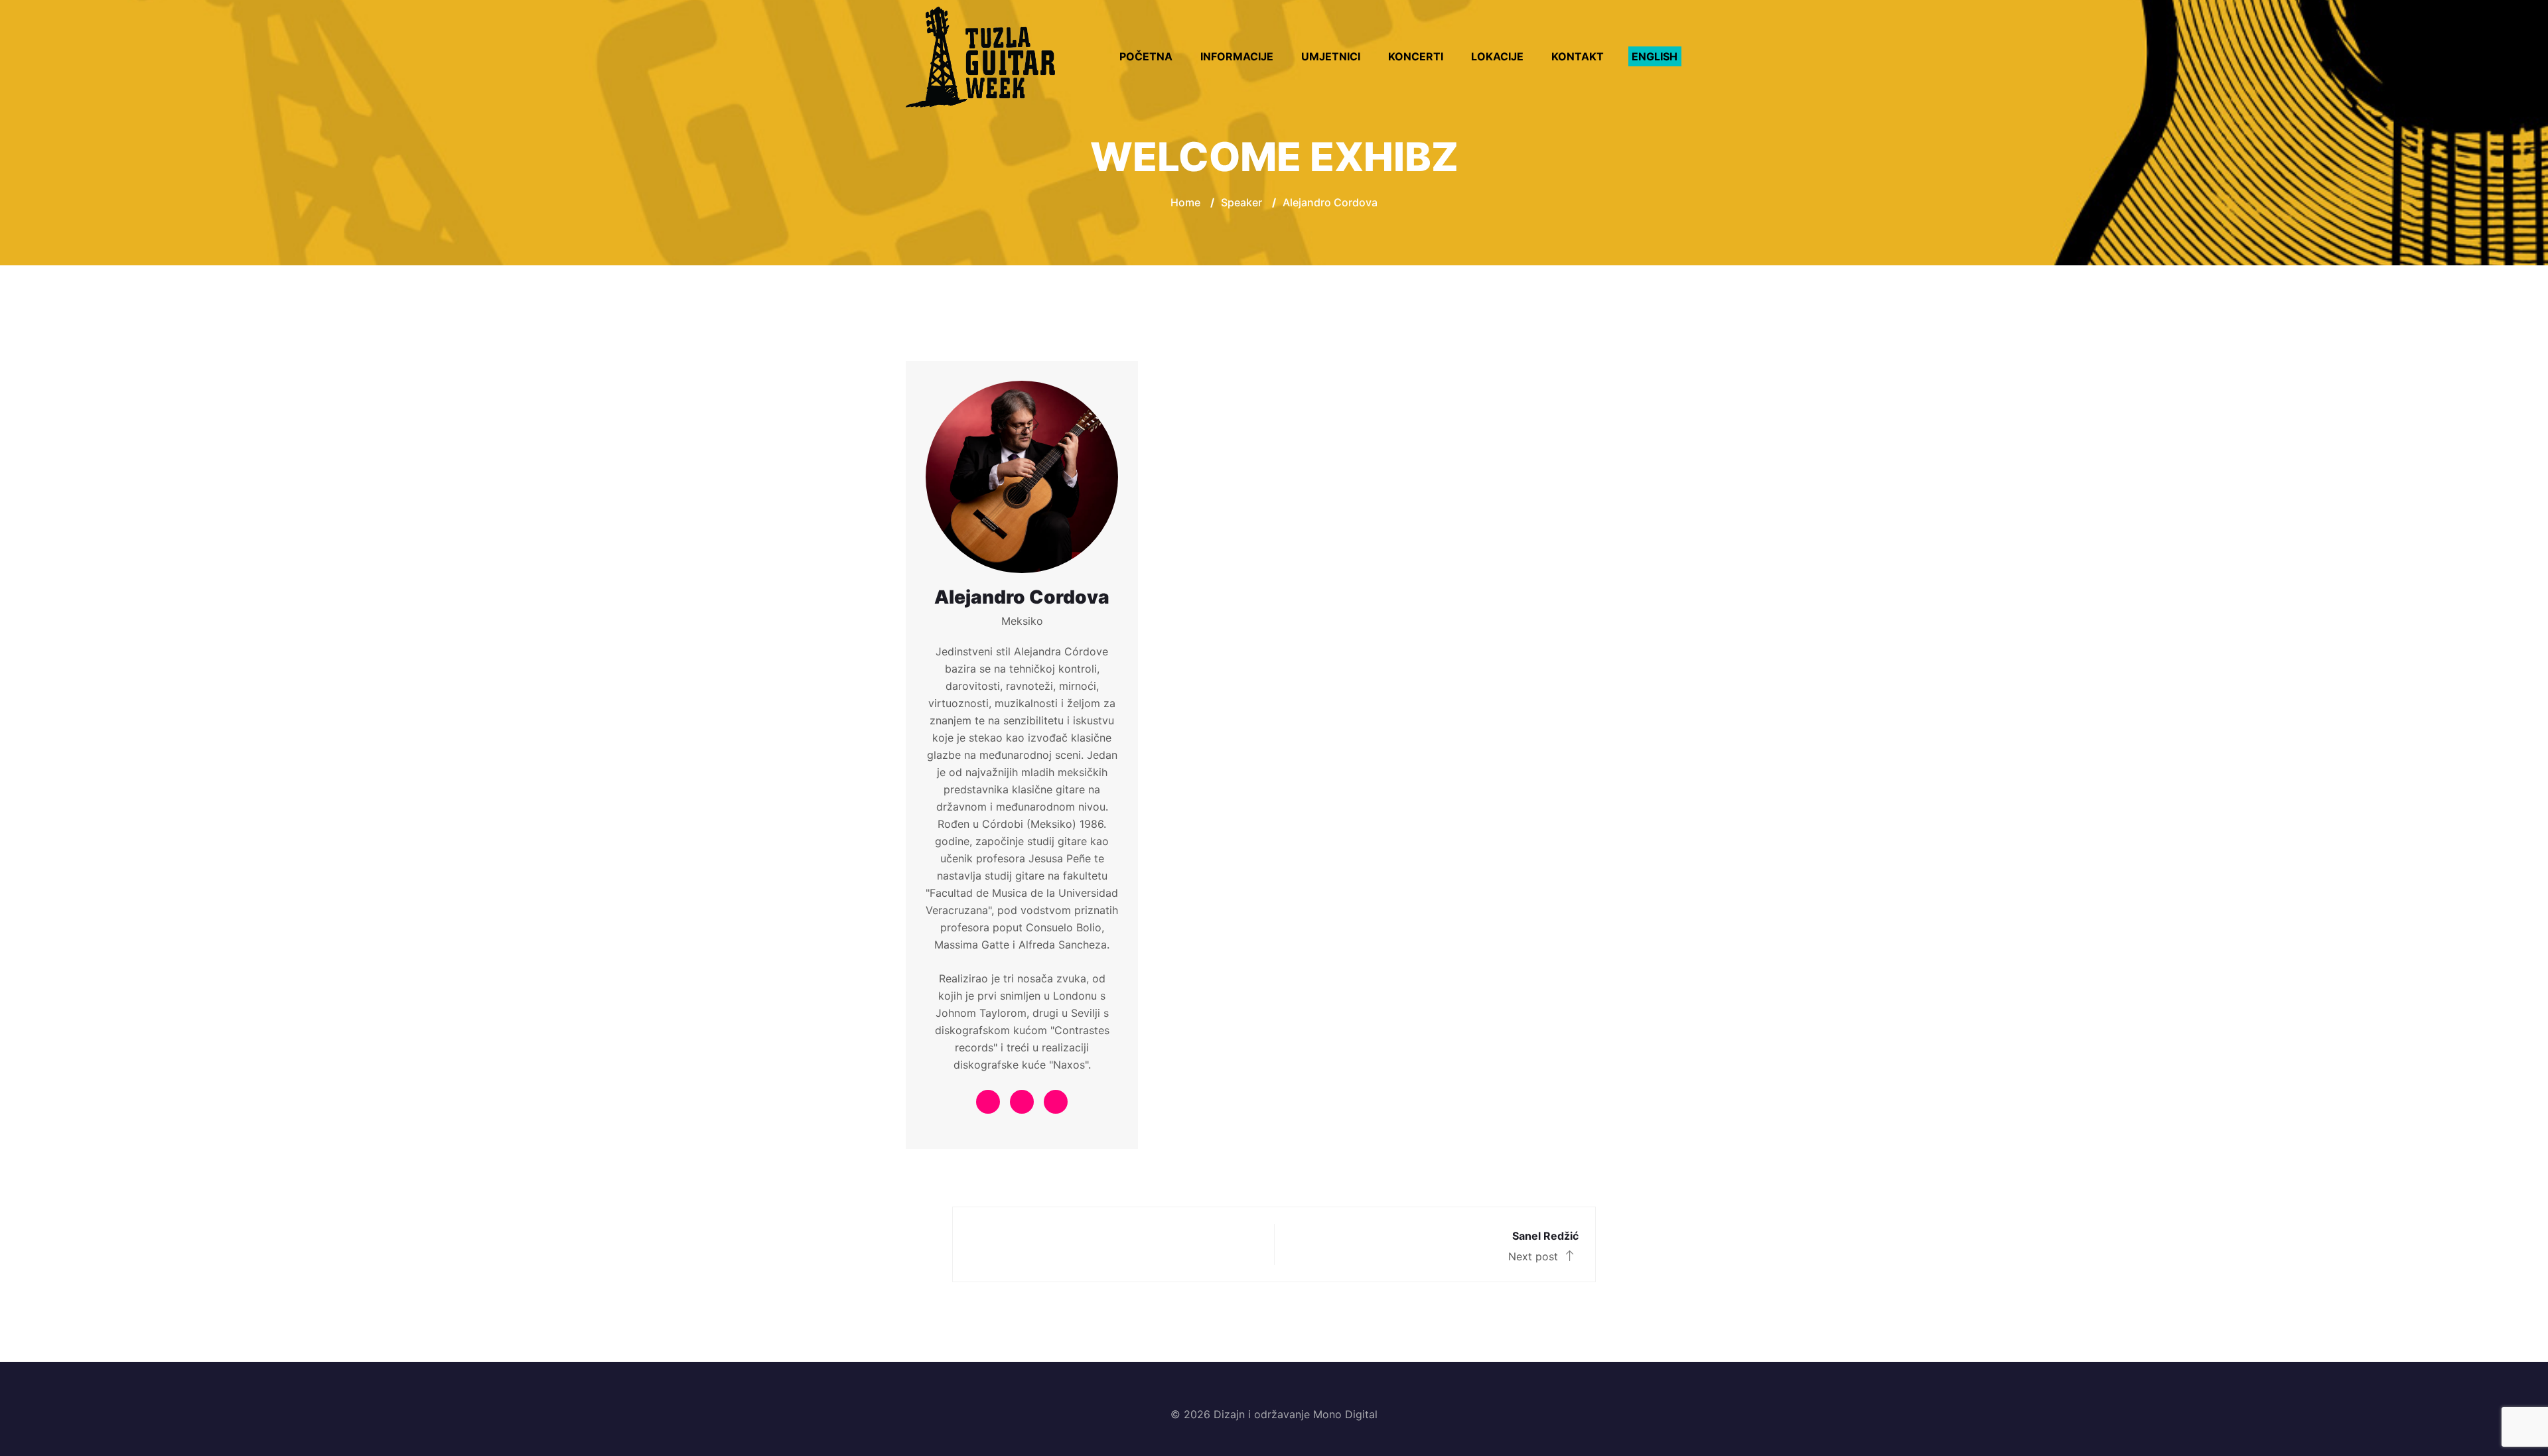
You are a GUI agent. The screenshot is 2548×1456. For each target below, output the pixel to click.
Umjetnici (1331, 56)
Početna (1146, 56)
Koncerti (1416, 56)
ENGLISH (1655, 56)
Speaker (1241, 202)
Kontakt (1578, 56)
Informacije (1237, 56)
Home (1185, 202)
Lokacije (1497, 56)
